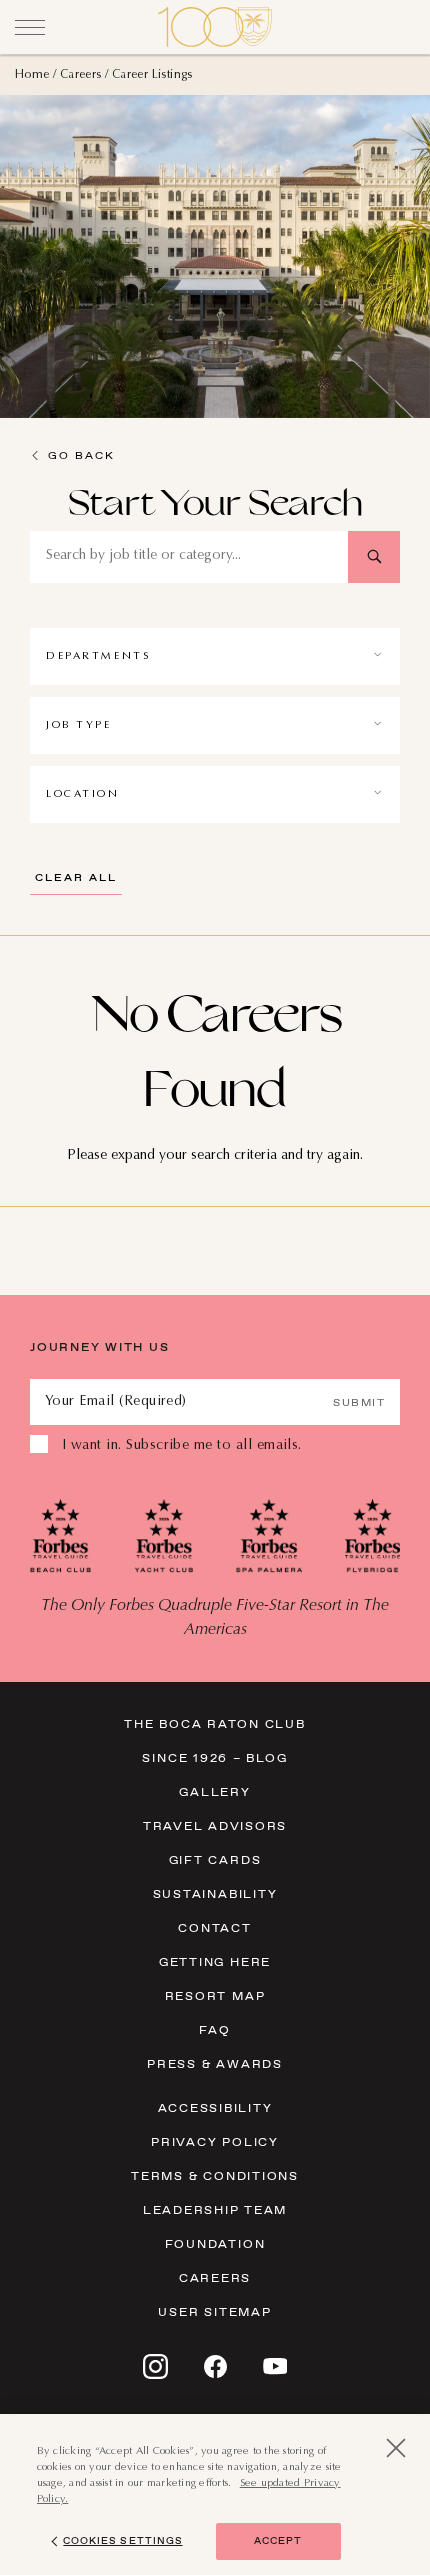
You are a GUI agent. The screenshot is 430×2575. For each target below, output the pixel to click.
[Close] (30, 27)
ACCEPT (278, 2540)
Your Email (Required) (116, 1402)
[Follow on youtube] (275, 2366)
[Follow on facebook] (215, 2366)
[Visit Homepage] (215, 27)
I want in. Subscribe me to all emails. (182, 1446)
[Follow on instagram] (155, 2366)
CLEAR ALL (76, 877)
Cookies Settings (122, 2540)
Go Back (81, 455)
